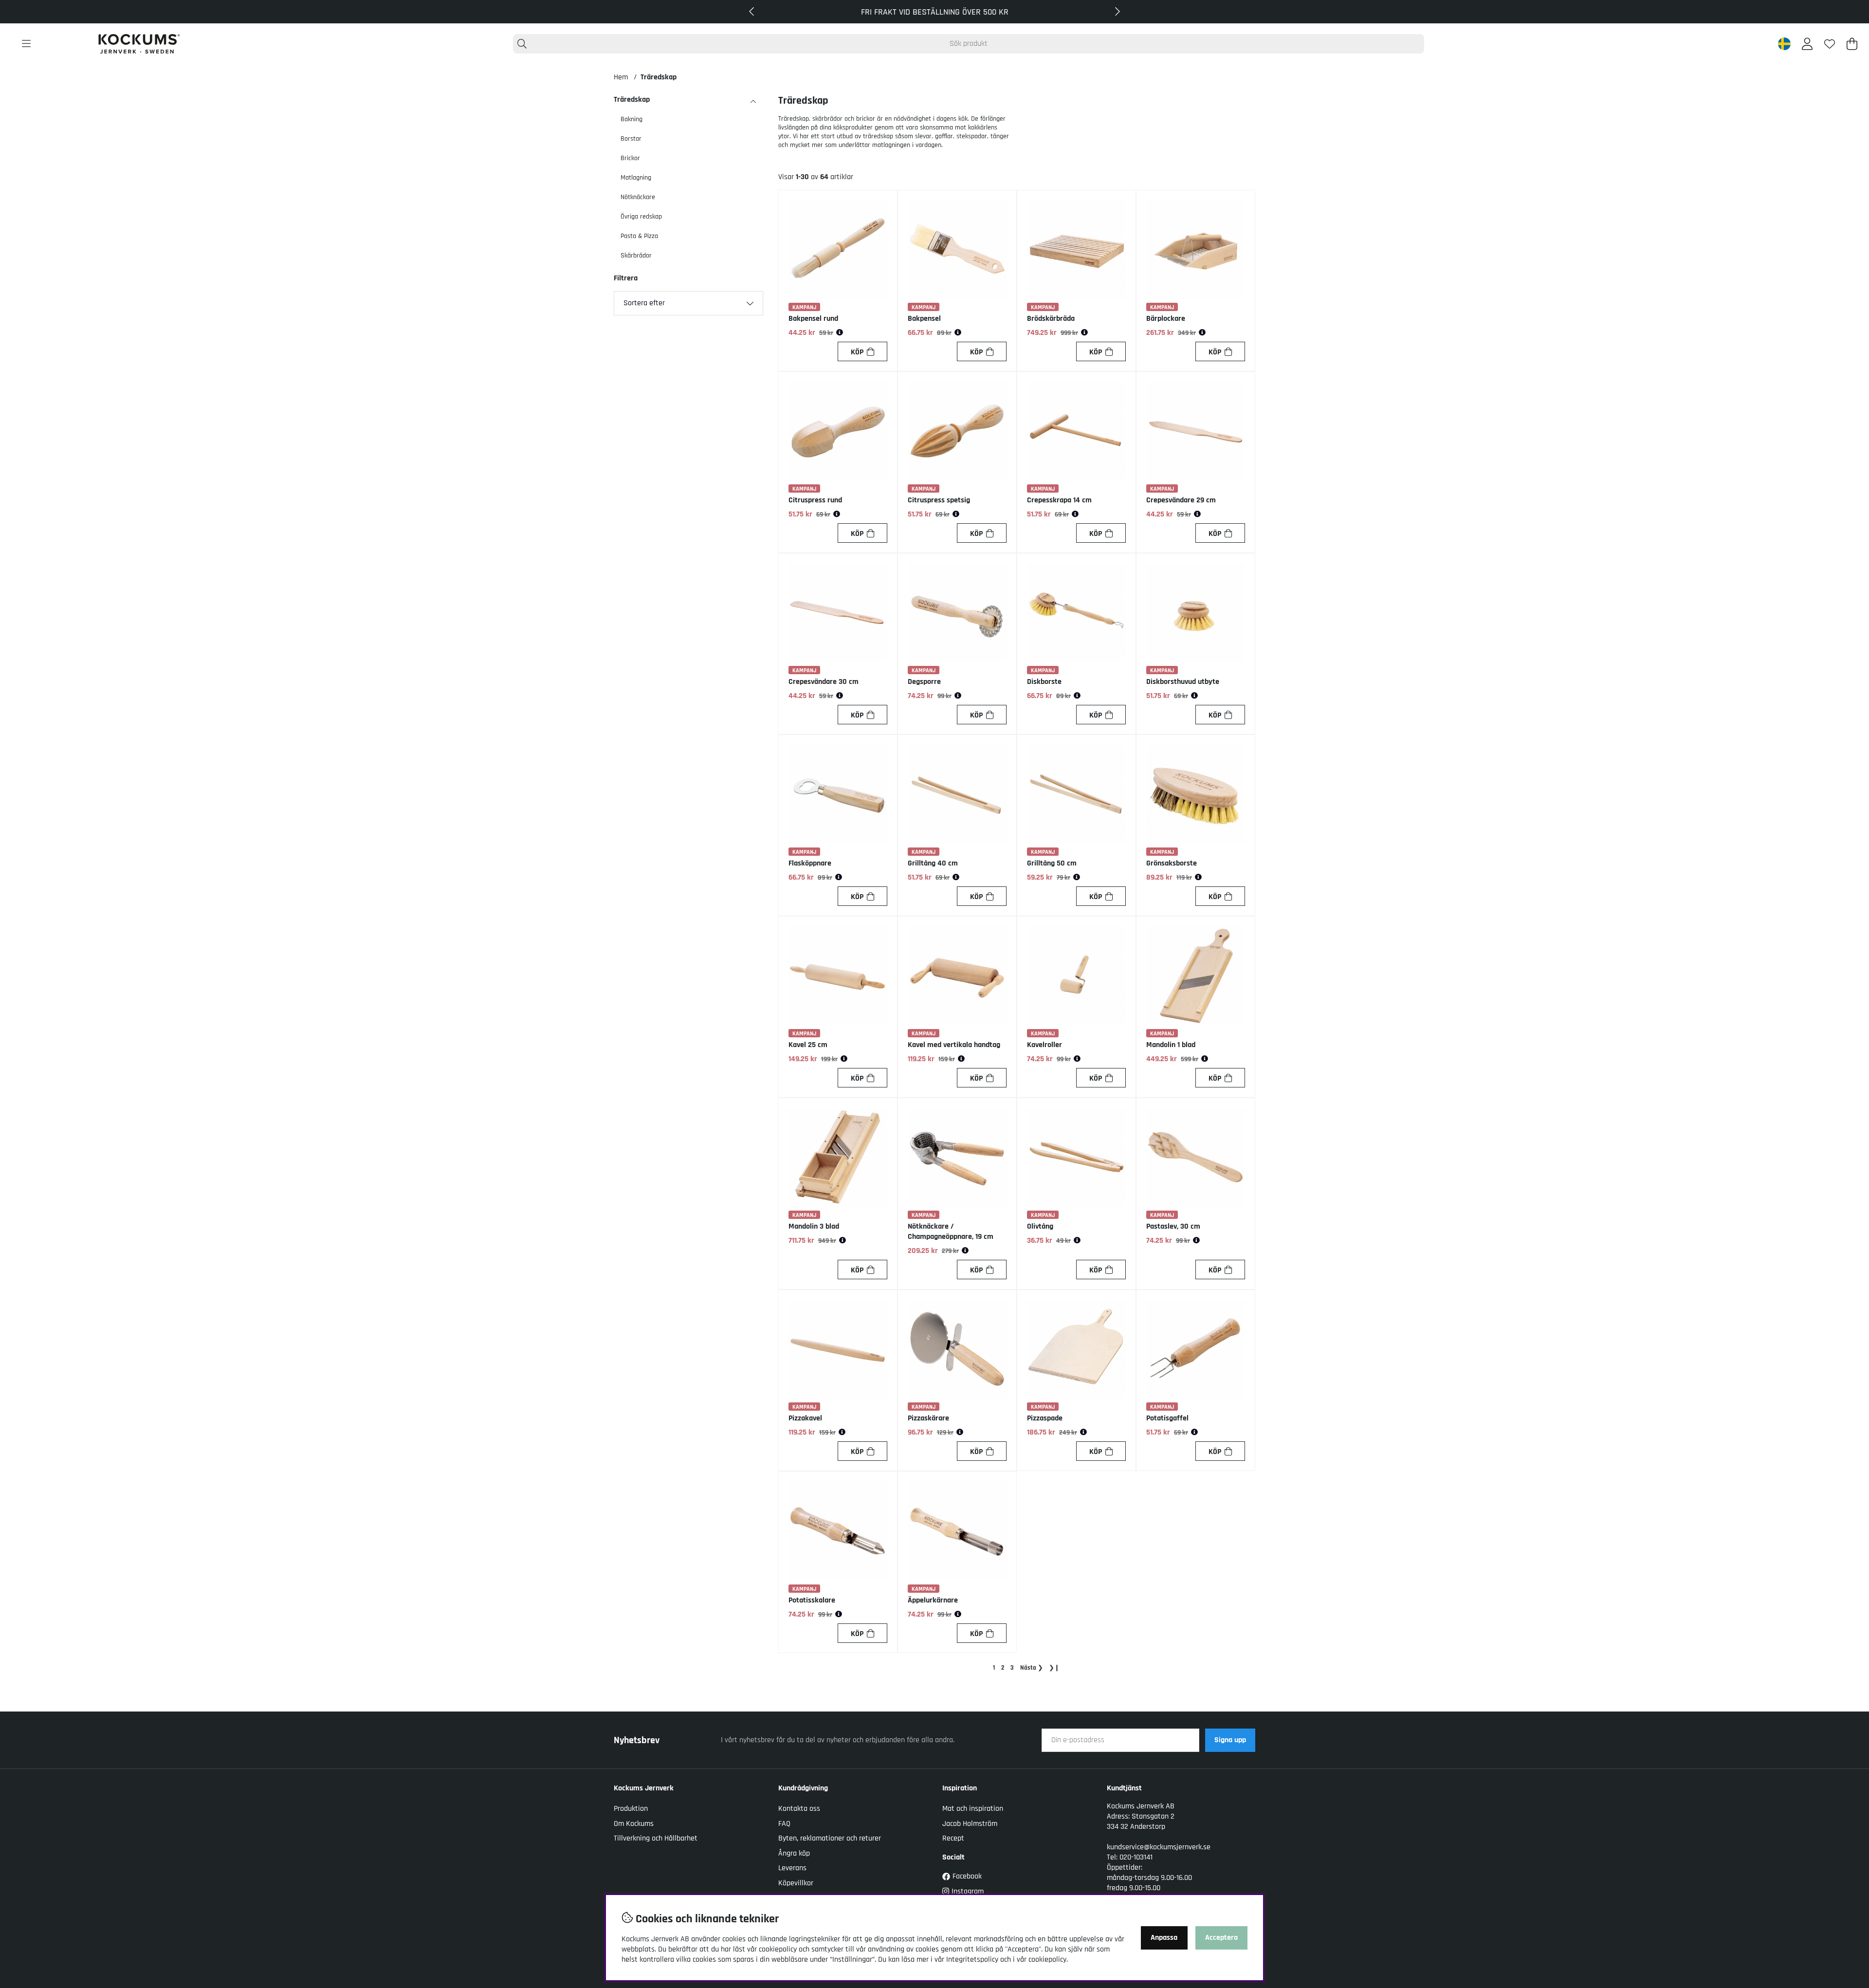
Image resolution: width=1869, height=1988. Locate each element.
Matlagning (636, 178)
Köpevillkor (796, 1883)
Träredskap (659, 77)
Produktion (631, 1809)
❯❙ (1054, 1668)
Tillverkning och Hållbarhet (656, 1838)
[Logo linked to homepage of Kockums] (139, 44)
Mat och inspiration (973, 1809)
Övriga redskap (641, 217)
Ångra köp (794, 1853)
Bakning (632, 119)
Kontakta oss (799, 1809)
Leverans (792, 1868)
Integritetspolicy (972, 1960)
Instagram (968, 1891)
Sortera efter (644, 303)
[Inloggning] (1807, 44)
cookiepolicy (1047, 1960)
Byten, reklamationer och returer (830, 1838)
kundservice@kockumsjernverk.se (1159, 1847)
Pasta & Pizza (639, 236)
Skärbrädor (636, 256)
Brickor (630, 158)
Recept (953, 1838)
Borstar (631, 139)
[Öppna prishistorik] (840, 333)
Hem (621, 77)
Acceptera (1221, 1938)
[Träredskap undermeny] (753, 102)
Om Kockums (634, 1824)
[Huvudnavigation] (26, 44)
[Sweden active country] (1784, 44)
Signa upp (1230, 1740)
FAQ (784, 1824)
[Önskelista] (1830, 44)
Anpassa (1164, 1938)
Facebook (967, 1876)
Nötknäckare (638, 197)
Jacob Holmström (970, 1824)
